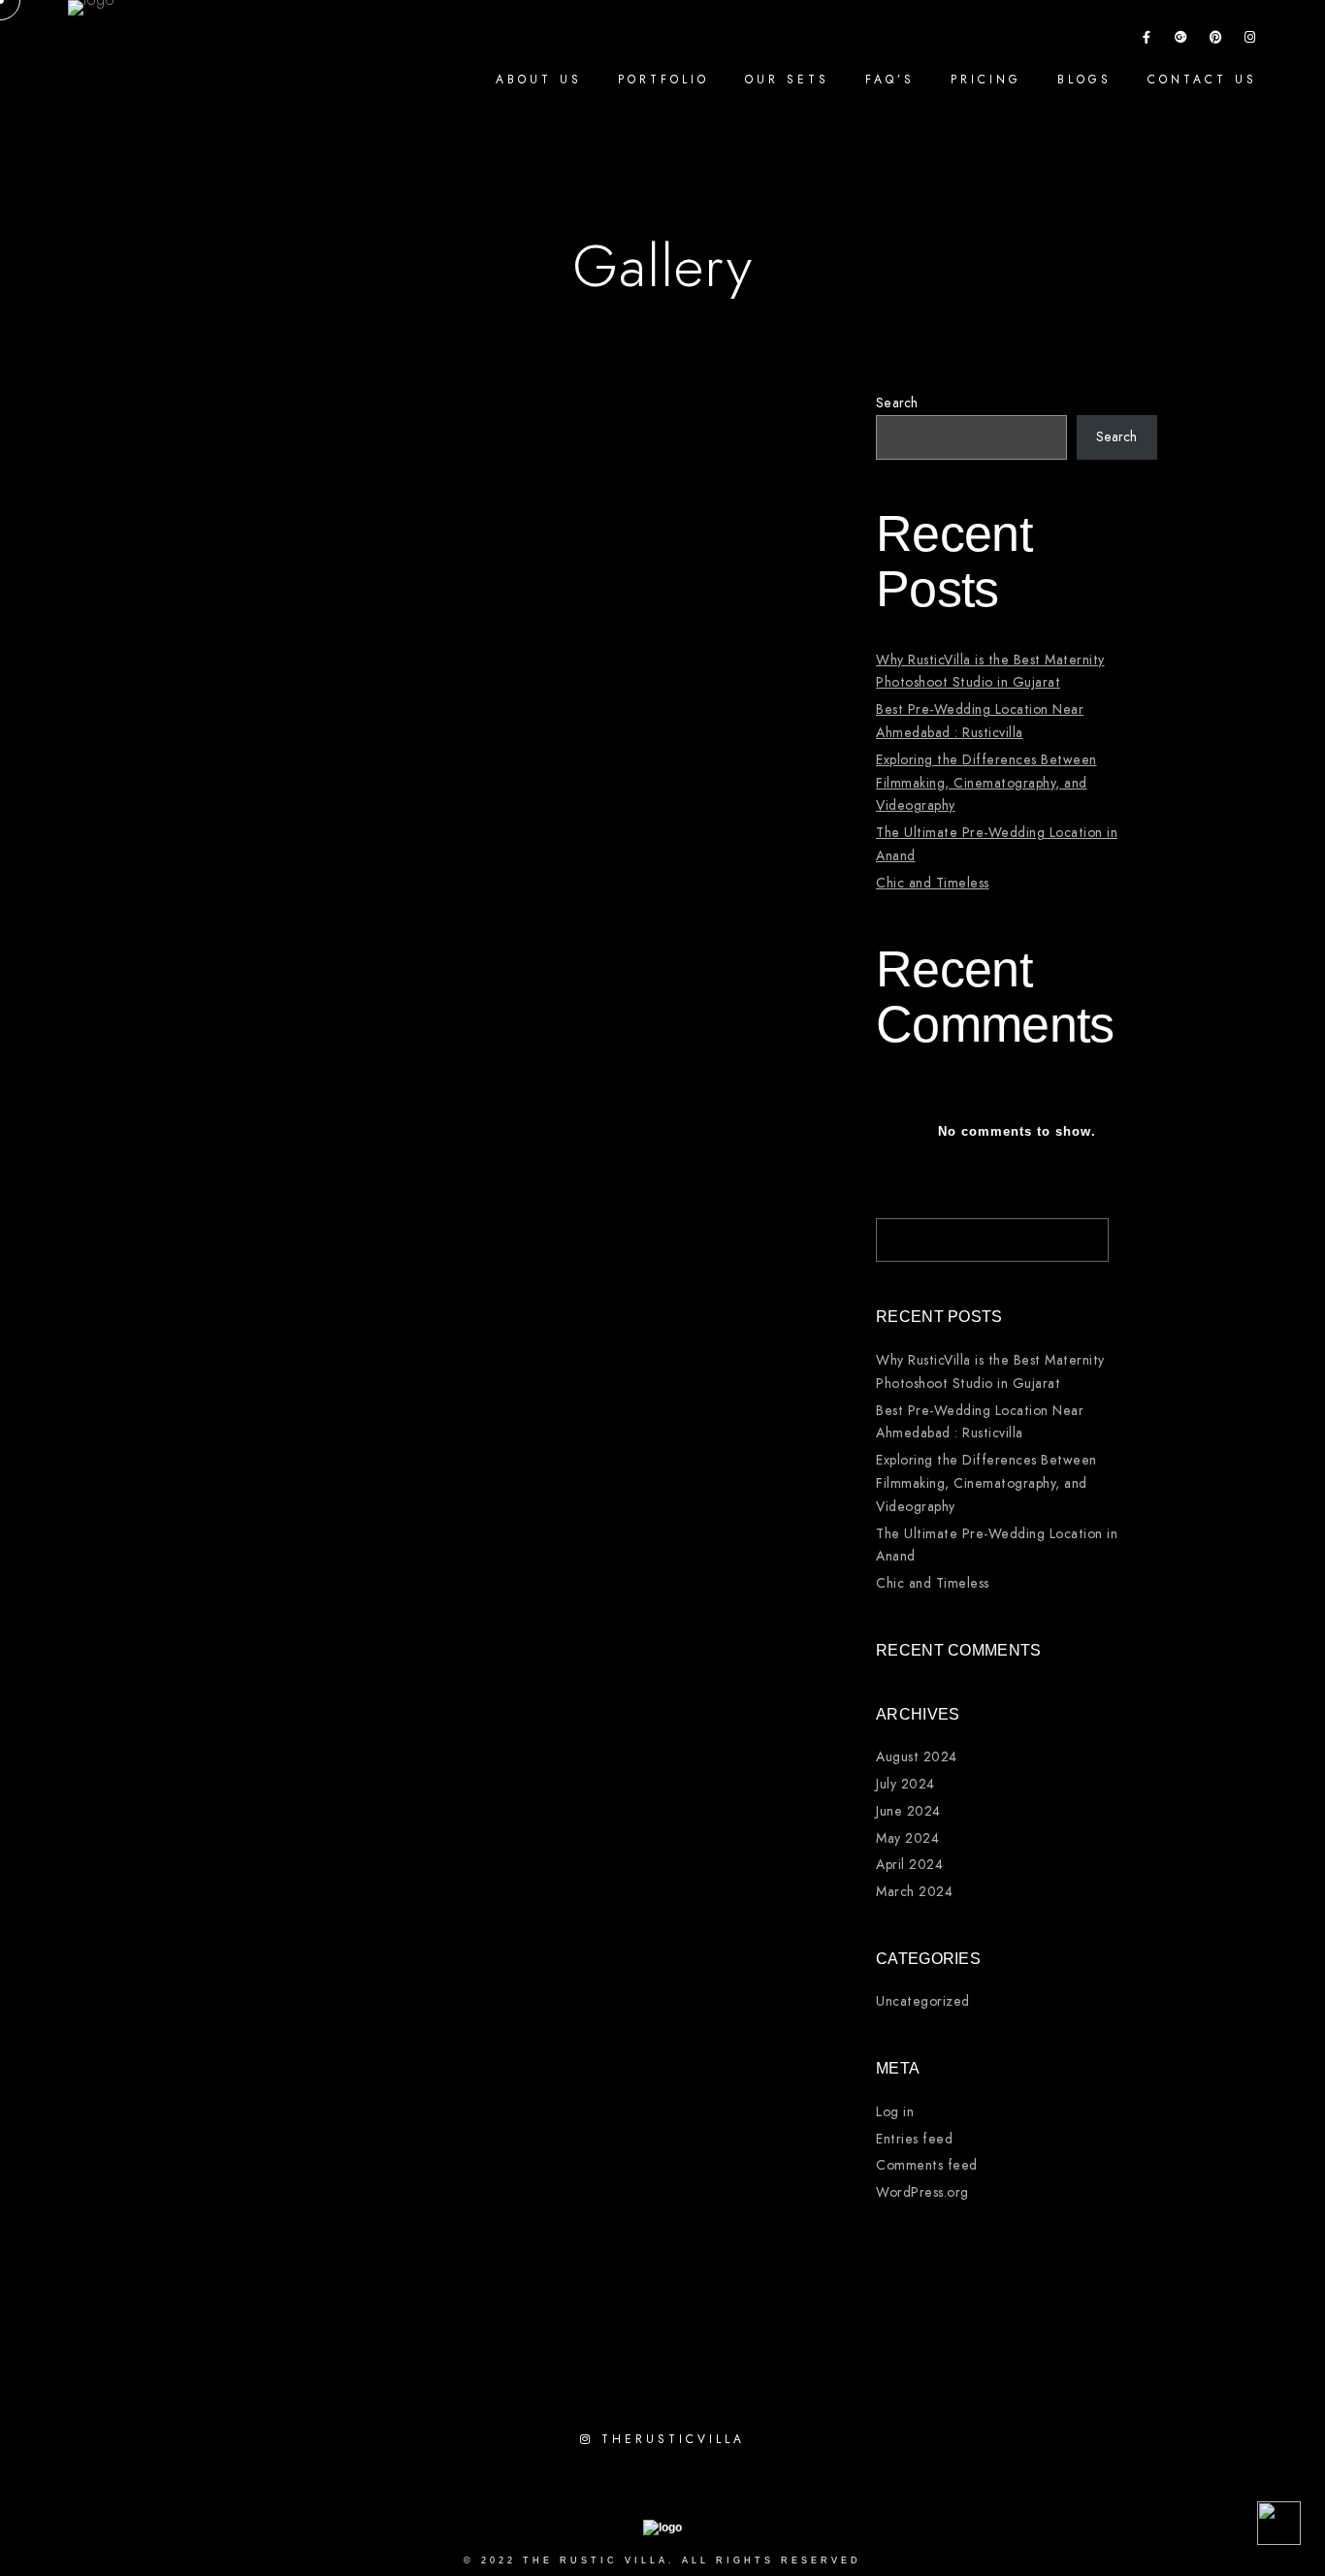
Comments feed (927, 2165)
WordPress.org (922, 2192)
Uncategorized (923, 2001)
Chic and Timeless (933, 883)
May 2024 (907, 1838)
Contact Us (1202, 80)
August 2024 (917, 1757)
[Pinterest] (1216, 41)
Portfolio (663, 80)
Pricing (986, 80)
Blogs (1084, 80)
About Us (539, 80)
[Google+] (1181, 41)
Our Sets (787, 80)
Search (897, 403)
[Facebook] (1147, 41)
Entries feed (914, 2139)
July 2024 (905, 1784)
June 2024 (908, 1811)
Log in (895, 2112)
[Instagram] (1250, 41)
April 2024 (909, 1865)
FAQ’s (890, 80)
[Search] (1080, 1235)
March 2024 (914, 1892)
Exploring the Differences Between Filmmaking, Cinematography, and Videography (986, 783)
